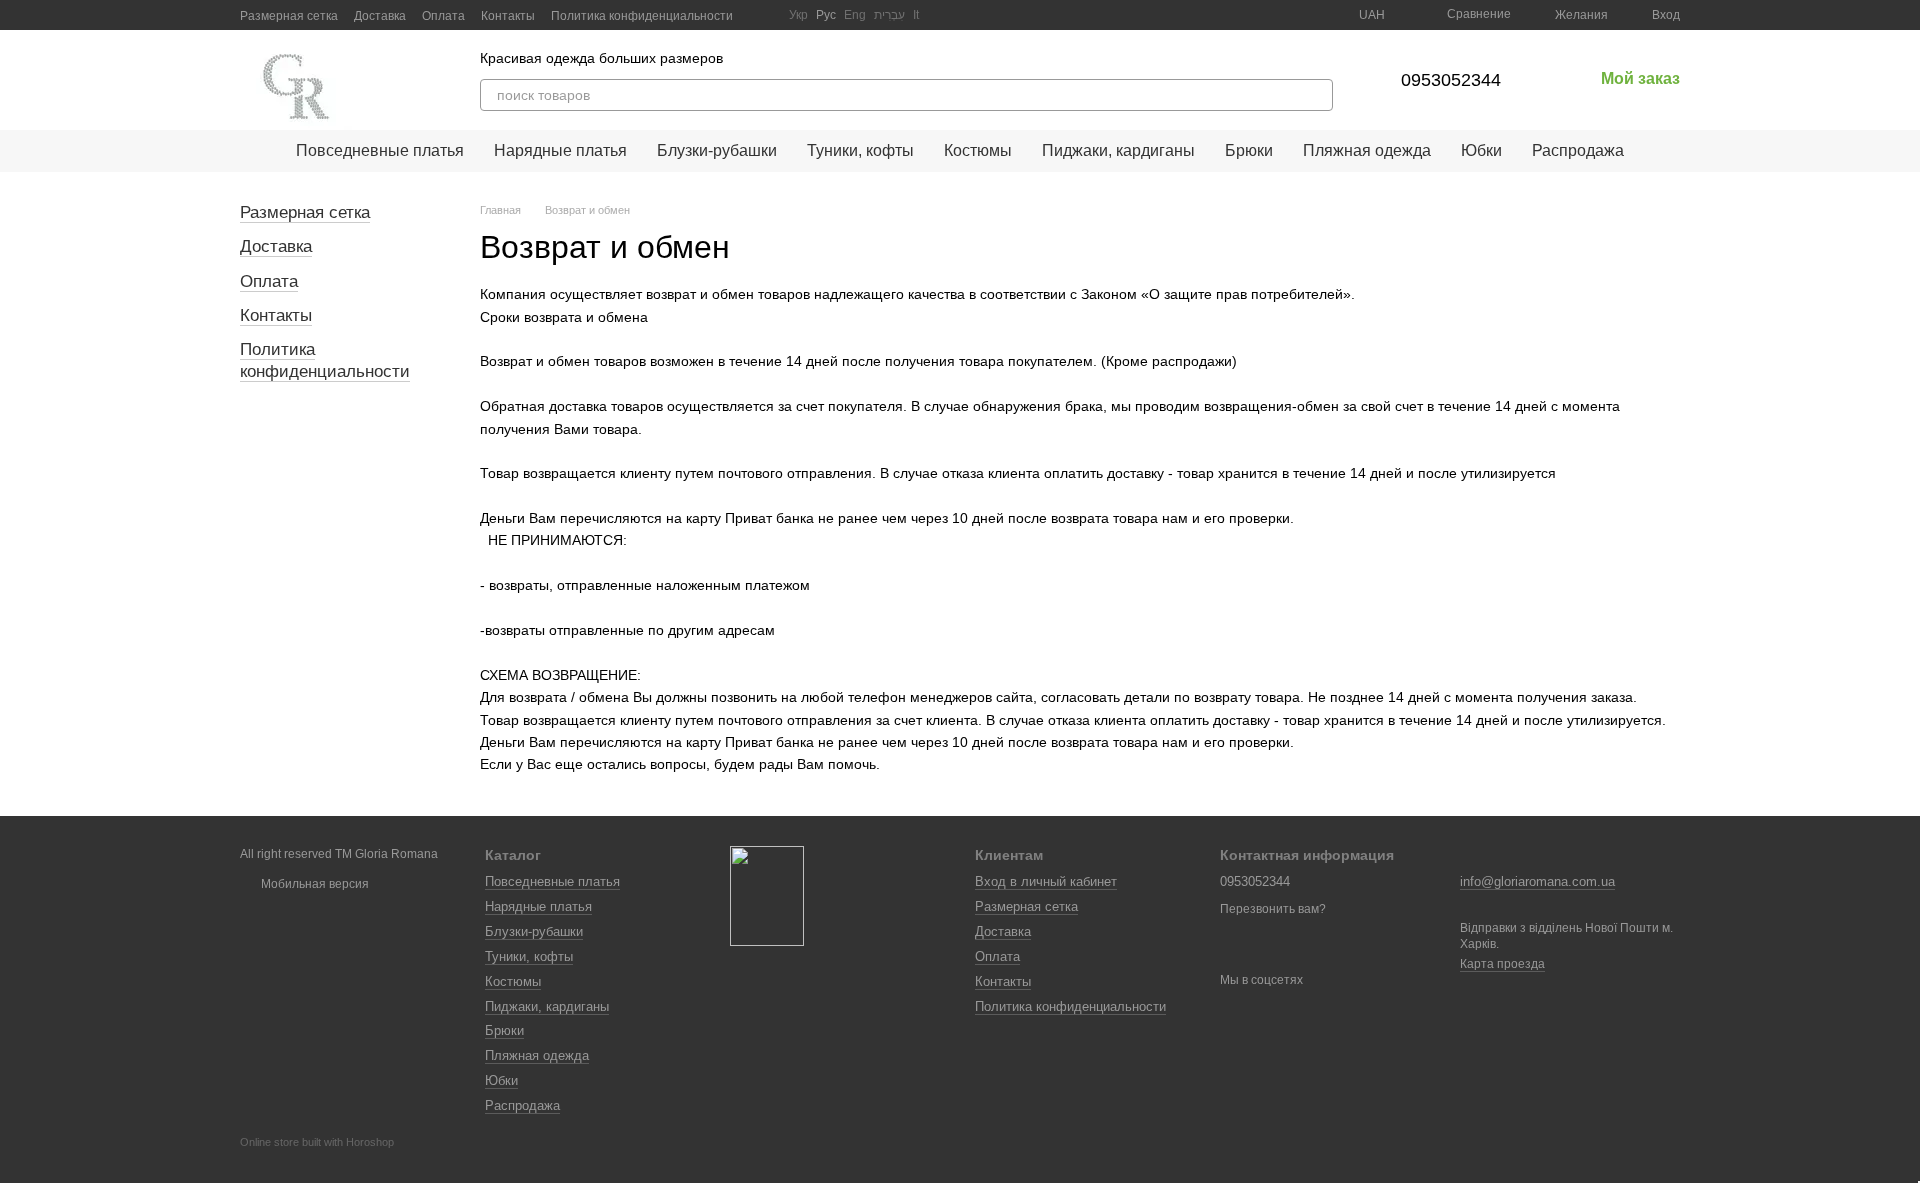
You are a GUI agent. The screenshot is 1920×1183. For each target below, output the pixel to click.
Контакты (508, 16)
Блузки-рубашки (717, 150)
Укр (798, 15)
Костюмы (978, 150)
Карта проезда (1502, 964)
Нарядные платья (560, 150)
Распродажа (1578, 150)
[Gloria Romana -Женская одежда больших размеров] (767, 895)
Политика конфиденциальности (642, 16)
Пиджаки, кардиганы (1118, 150)
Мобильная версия (313, 884)
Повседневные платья (380, 150)
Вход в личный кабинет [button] (1046, 881)
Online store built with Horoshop (317, 1142)
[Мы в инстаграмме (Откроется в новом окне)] (761, 15)
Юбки (1481, 150)
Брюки (1249, 150)
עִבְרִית (889, 15)
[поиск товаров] (1317, 95)
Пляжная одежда (1367, 150)
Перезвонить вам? (1273, 909)
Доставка (380, 16)
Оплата (443, 16)
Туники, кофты (860, 150)
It (916, 15)
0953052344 (1451, 80)
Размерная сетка (289, 16)
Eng (855, 15)
